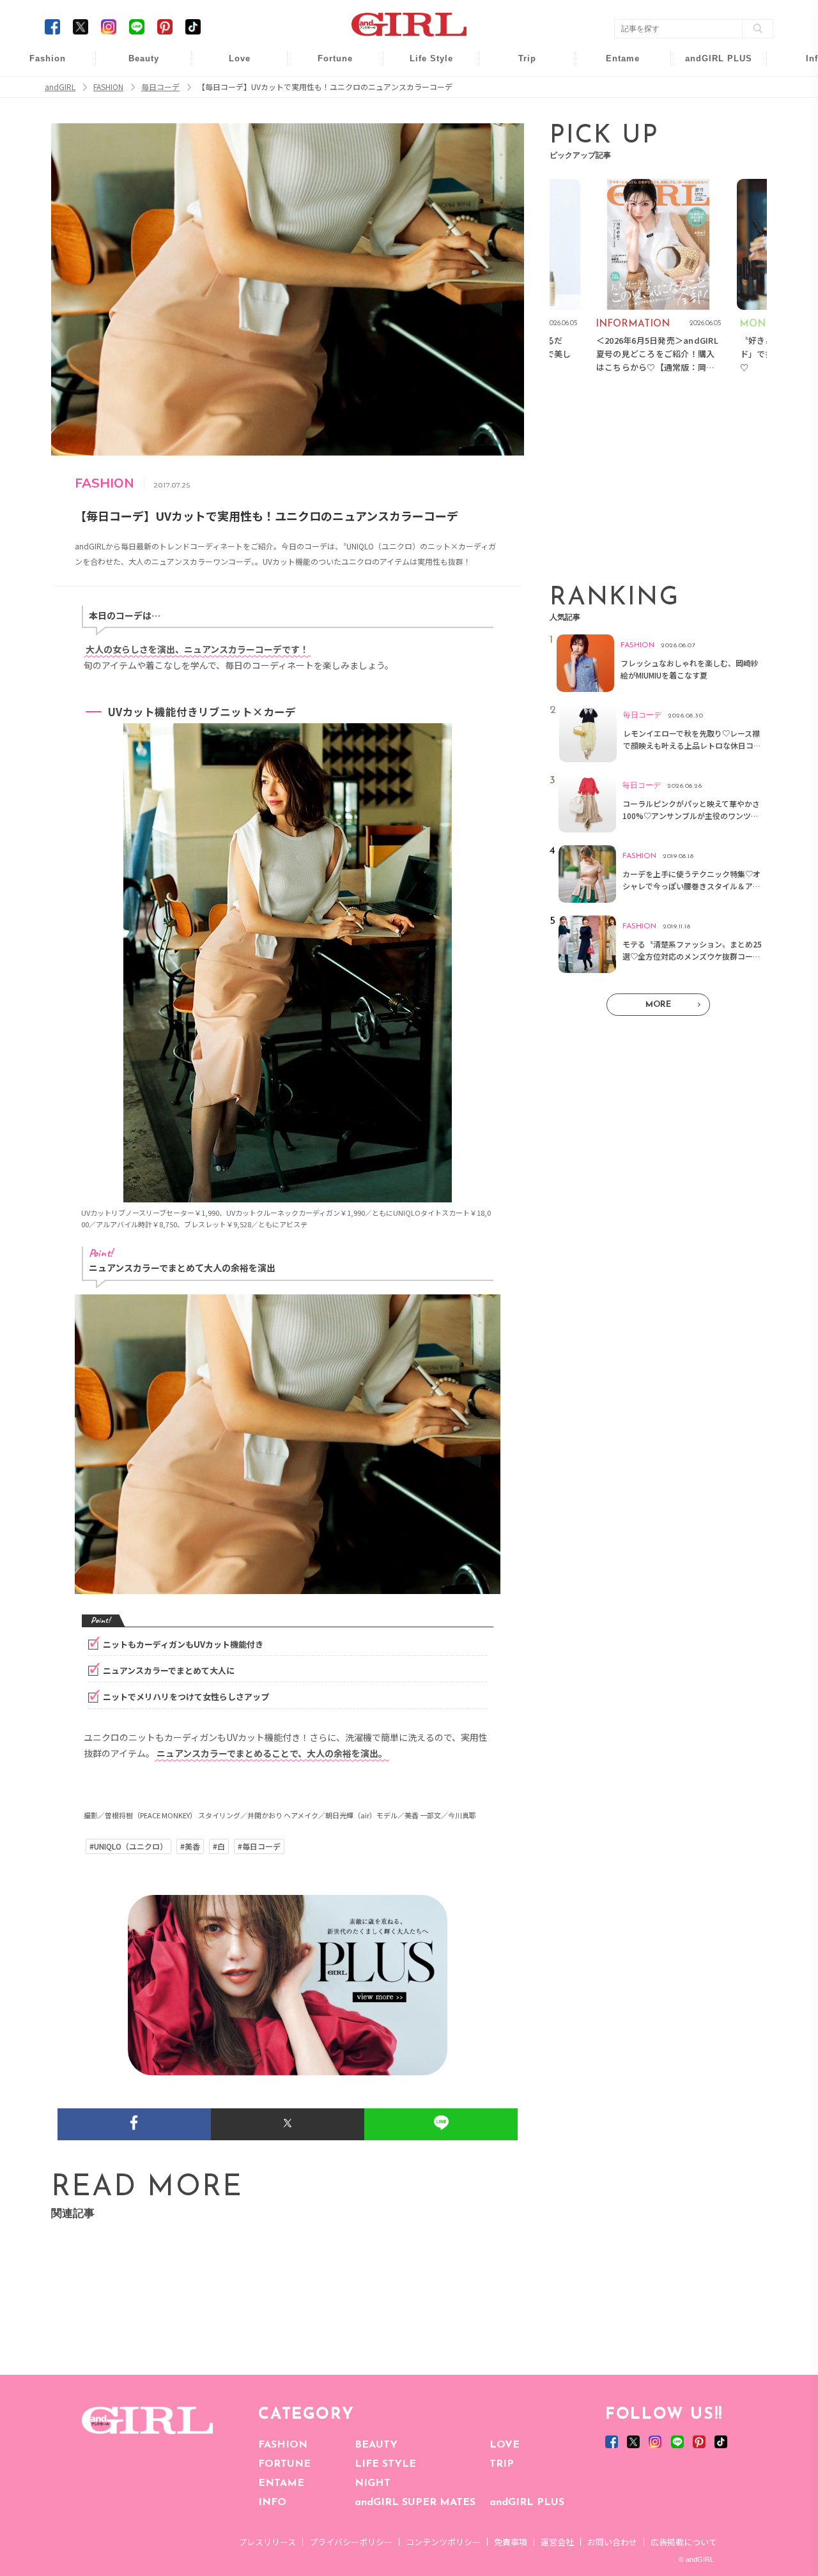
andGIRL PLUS (527, 2503)
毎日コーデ (39, 65)
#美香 (190, 1846)
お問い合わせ (612, 2542)
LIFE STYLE (385, 2464)
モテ (231, 90)
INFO (272, 2503)
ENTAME (281, 2483)
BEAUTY (376, 2445)
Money (422, 65)
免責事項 (511, 2542)
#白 (219, 1846)
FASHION (283, 2445)
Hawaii (519, 65)
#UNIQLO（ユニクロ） (128, 1846)
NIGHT (373, 2483)
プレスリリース (267, 2542)
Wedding (231, 65)
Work (422, 90)
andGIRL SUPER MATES (415, 2503)
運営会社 (557, 2542)
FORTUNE (284, 2464)
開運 (327, 65)
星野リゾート (518, 90)
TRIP (502, 2464)
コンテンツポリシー (443, 2542)
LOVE (505, 2445)
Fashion (710, 65)
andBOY (614, 65)
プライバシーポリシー (351, 2542)
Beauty (144, 58)
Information (710, 139)
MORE (658, 1005)
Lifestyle (710, 115)
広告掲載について (684, 2542)
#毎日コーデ (259, 1846)
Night (231, 115)
